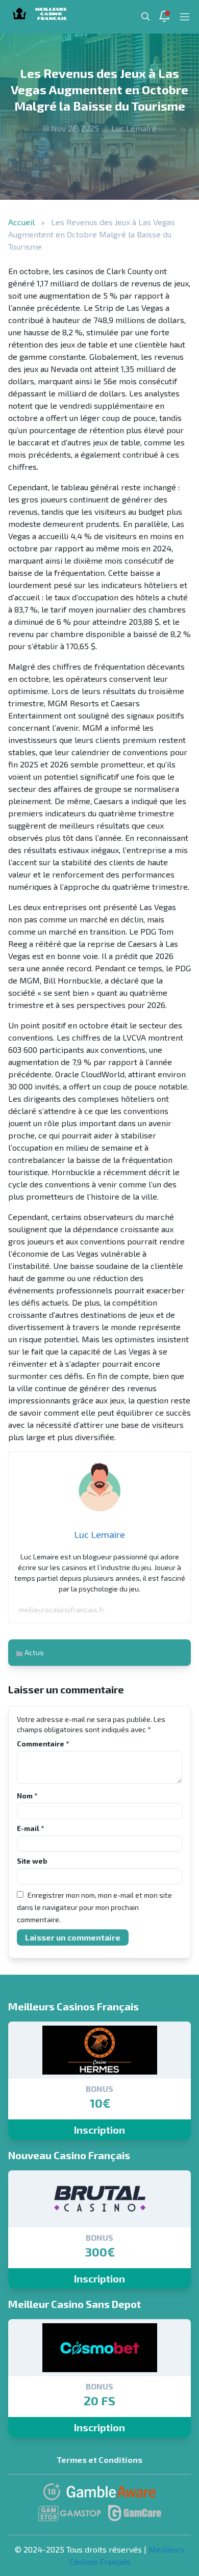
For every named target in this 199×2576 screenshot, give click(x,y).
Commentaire (43, 1744)
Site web (32, 1861)
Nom (27, 1796)
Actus (34, 1652)
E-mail (30, 1828)
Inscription (99, 2130)
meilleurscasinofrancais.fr (62, 1610)
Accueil (21, 222)
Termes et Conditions (99, 2460)
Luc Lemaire (134, 128)
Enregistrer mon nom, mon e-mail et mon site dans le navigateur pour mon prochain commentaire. (94, 1907)
